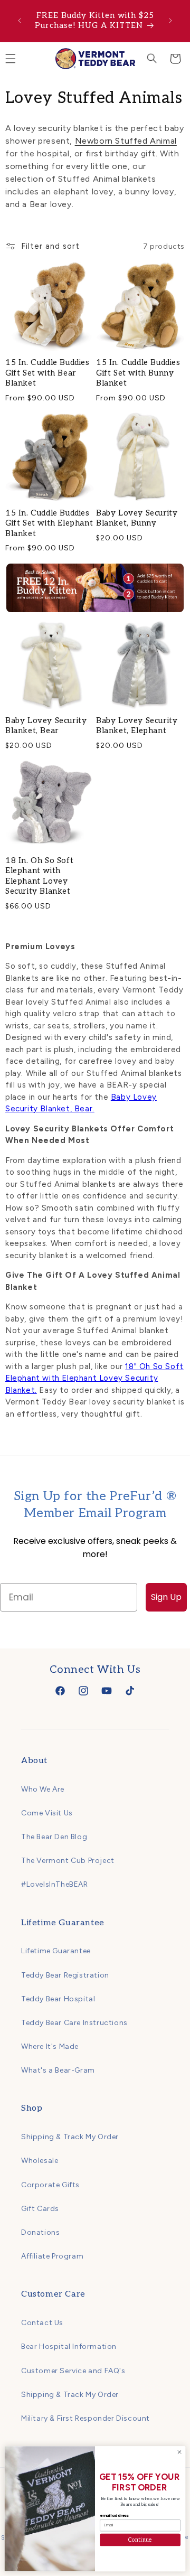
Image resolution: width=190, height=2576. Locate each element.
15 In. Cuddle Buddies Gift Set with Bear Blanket (47, 373)
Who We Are (43, 1789)
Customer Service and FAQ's (73, 2371)
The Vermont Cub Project (68, 1861)
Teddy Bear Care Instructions (74, 2023)
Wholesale (40, 2161)
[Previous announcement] (20, 21)
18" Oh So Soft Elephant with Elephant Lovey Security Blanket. (94, 1378)
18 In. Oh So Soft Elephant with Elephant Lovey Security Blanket (39, 876)
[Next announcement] (170, 21)
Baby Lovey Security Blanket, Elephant (137, 726)
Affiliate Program (52, 2256)
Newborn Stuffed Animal (126, 141)
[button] (152, 59)
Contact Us (42, 2323)
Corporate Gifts (50, 2185)
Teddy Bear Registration (65, 1975)
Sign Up (166, 1597)
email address (114, 2515)
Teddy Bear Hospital (58, 1999)
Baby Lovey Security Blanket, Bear (46, 726)
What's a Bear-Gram (58, 2070)
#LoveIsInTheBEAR (55, 1884)
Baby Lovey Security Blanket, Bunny (137, 518)
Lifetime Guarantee (56, 1951)
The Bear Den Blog (54, 1837)
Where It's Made (50, 2046)
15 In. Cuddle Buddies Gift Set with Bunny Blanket (138, 373)
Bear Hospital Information (69, 2346)
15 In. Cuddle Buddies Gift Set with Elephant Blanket (49, 523)
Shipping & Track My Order (70, 2137)
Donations (40, 2232)
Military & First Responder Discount (85, 2418)
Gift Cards (40, 2209)
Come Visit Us (47, 1813)
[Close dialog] (179, 2452)
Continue (140, 2540)
